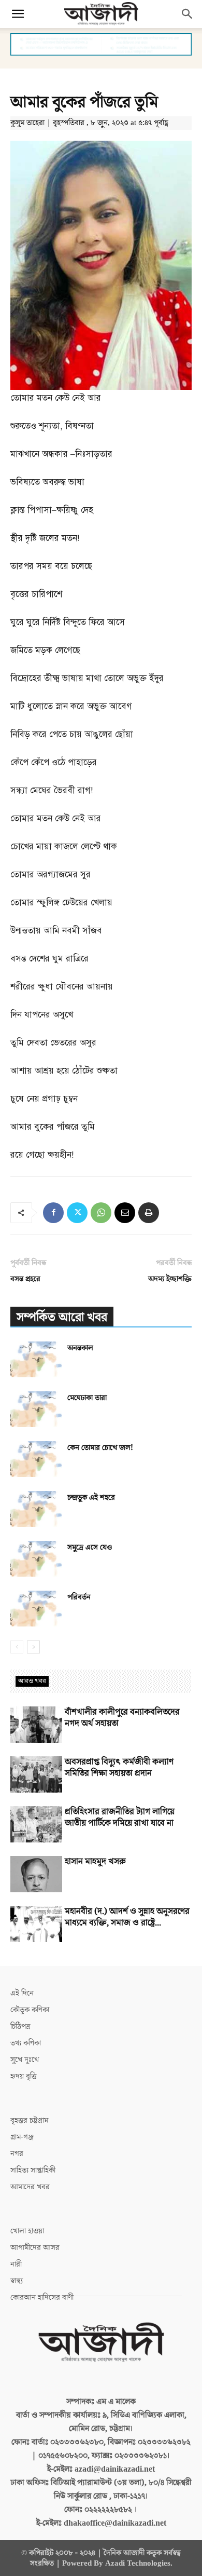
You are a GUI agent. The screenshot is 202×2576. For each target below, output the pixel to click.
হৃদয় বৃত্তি (24, 2076)
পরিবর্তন (79, 1597)
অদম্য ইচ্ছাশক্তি (170, 1279)
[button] (18, 14)
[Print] (149, 1213)
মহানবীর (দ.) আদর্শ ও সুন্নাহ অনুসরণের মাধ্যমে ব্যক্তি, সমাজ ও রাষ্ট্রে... (127, 1917)
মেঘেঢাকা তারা (87, 1398)
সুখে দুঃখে (25, 2060)
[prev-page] (17, 1647)
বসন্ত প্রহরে (25, 1279)
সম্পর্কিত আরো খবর (62, 1317)
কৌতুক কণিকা (30, 2010)
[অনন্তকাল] (36, 1359)
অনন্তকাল (80, 1348)
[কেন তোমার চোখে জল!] (36, 1459)
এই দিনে (22, 1993)
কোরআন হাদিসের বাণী (42, 2297)
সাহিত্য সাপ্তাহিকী (33, 2170)
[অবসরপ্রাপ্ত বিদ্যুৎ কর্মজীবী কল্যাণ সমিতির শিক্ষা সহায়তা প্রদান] (36, 1774)
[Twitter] (77, 1213)
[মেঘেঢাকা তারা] (36, 1409)
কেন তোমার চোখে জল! (100, 1448)
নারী (16, 2264)
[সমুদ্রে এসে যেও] (36, 1559)
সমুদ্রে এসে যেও (90, 1547)
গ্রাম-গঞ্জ (22, 2137)
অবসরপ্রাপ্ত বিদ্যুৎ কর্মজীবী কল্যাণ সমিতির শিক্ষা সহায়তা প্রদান (119, 1768)
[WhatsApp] (101, 1213)
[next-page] (33, 1647)
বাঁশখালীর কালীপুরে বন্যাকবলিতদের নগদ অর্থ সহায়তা (122, 1718)
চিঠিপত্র (20, 2026)
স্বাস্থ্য (17, 2281)
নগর (17, 2154)
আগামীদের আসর (35, 2248)
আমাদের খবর (30, 2187)
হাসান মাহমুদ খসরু (95, 1862)
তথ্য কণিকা (26, 2043)
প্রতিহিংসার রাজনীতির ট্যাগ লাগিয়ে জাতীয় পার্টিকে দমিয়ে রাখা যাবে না (120, 1818)
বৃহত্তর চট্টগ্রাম (29, 2120)
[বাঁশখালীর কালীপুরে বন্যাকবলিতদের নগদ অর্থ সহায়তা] (36, 1725)
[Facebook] (53, 1213)
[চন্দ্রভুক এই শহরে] (36, 1509)
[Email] (125, 1213)
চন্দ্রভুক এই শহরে (91, 1497)
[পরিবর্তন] (36, 1609)
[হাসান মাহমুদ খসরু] (36, 1874)
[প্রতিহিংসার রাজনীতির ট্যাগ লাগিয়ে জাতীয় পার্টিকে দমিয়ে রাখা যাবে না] (36, 1824)
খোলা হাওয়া (27, 2231)
